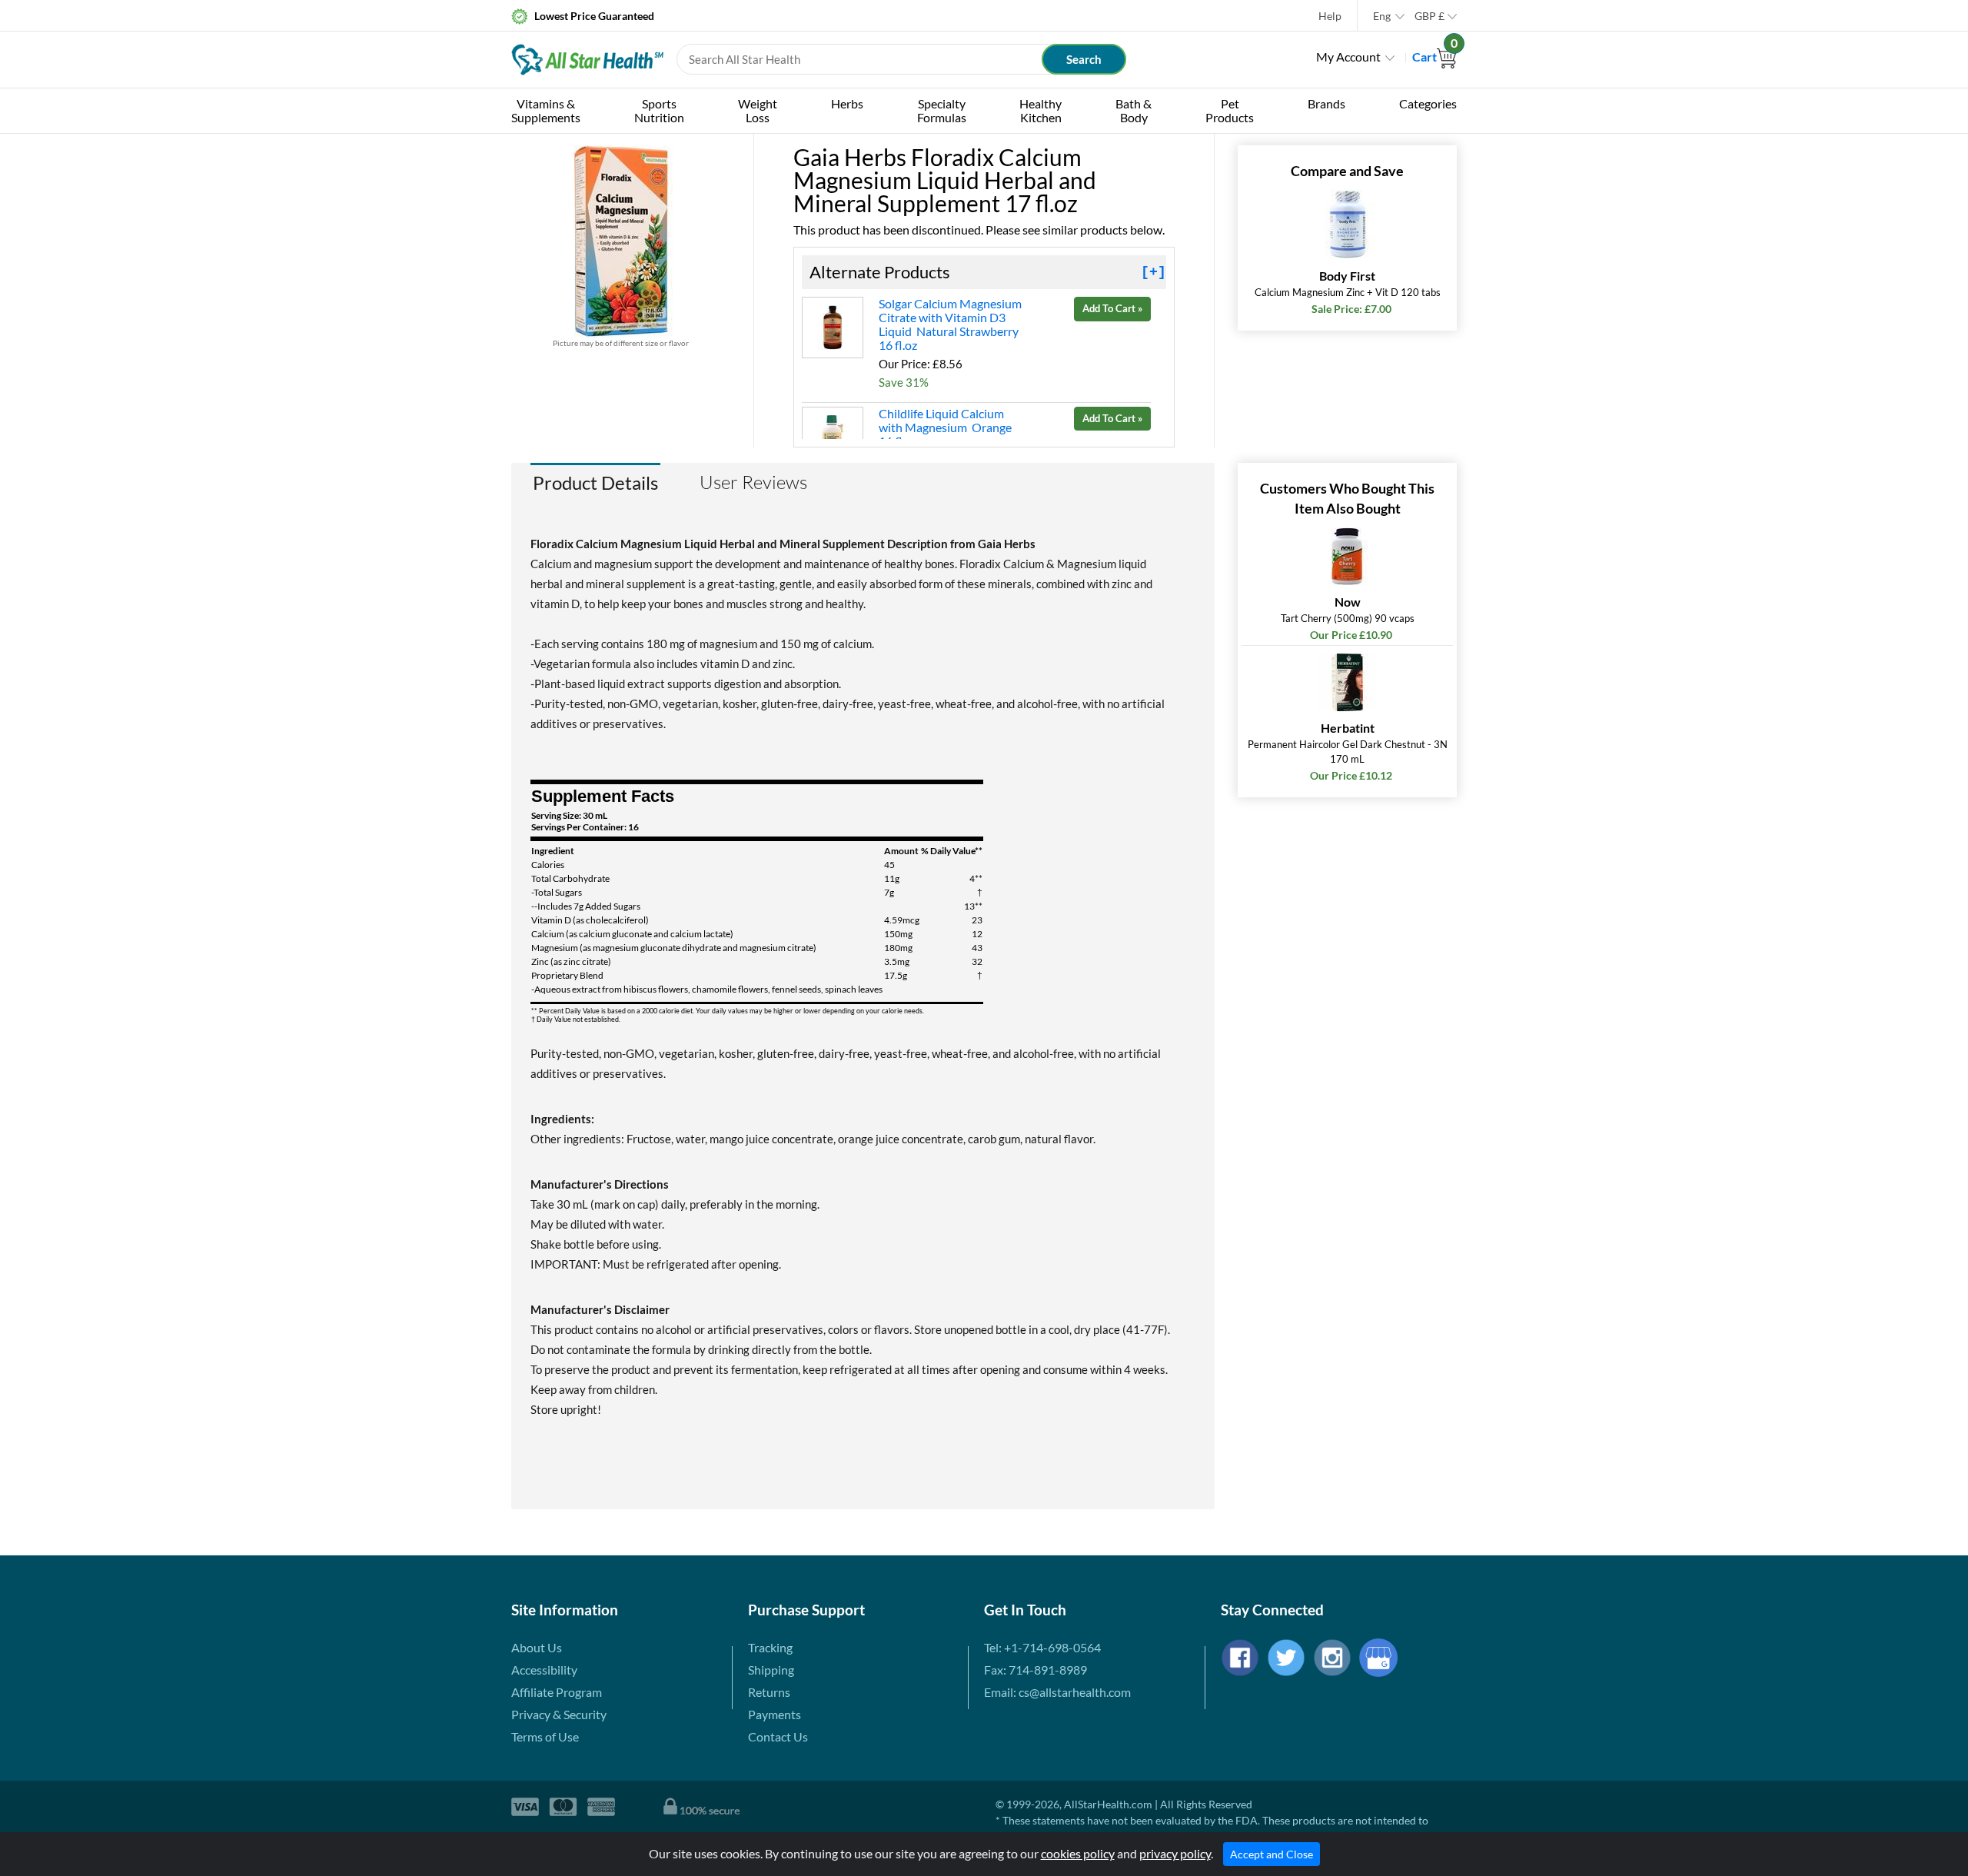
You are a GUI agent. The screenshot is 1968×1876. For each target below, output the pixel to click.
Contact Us (778, 1736)
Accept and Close (1272, 1854)
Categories (1428, 103)
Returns (769, 1692)
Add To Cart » (1112, 308)
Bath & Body (1134, 110)
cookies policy (1078, 1853)
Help (1330, 16)
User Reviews (753, 482)
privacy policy (1175, 1853)
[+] (1154, 272)
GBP (1429, 16)
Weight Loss (758, 110)
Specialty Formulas (942, 110)
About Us (537, 1647)
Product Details (595, 482)
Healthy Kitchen (1041, 110)
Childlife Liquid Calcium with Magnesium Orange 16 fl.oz (945, 427)
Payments (775, 1714)
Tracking (770, 1647)
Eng (1382, 16)
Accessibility (544, 1670)
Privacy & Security (559, 1714)
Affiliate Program (557, 1692)
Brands (1326, 103)
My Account (1348, 57)
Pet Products (1230, 110)
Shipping (771, 1670)
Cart (1434, 57)
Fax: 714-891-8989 (1036, 1670)
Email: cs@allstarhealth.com (1057, 1692)
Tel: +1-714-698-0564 (1042, 1647)
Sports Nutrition (659, 110)
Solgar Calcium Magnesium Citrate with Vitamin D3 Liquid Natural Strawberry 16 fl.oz (950, 324)
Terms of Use (545, 1736)
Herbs (847, 103)
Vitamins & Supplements (546, 110)
